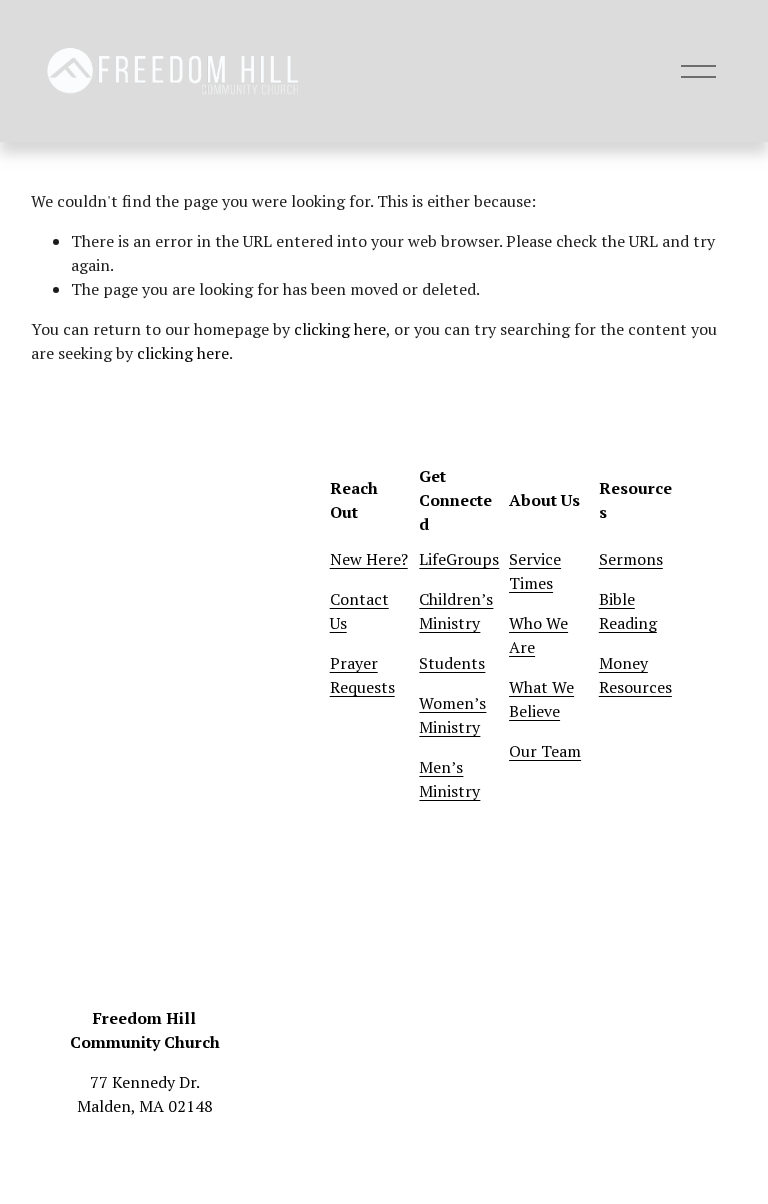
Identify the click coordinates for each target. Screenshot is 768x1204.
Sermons (631, 559)
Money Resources (635, 675)
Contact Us (359, 611)
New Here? (369, 559)
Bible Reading (628, 611)
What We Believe (541, 699)
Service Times (535, 571)
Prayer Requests (362, 675)
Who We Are (538, 635)
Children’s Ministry (456, 611)
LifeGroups (459, 559)
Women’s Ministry (452, 715)
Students (452, 663)
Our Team (545, 751)
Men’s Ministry (449, 779)
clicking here (340, 329)
